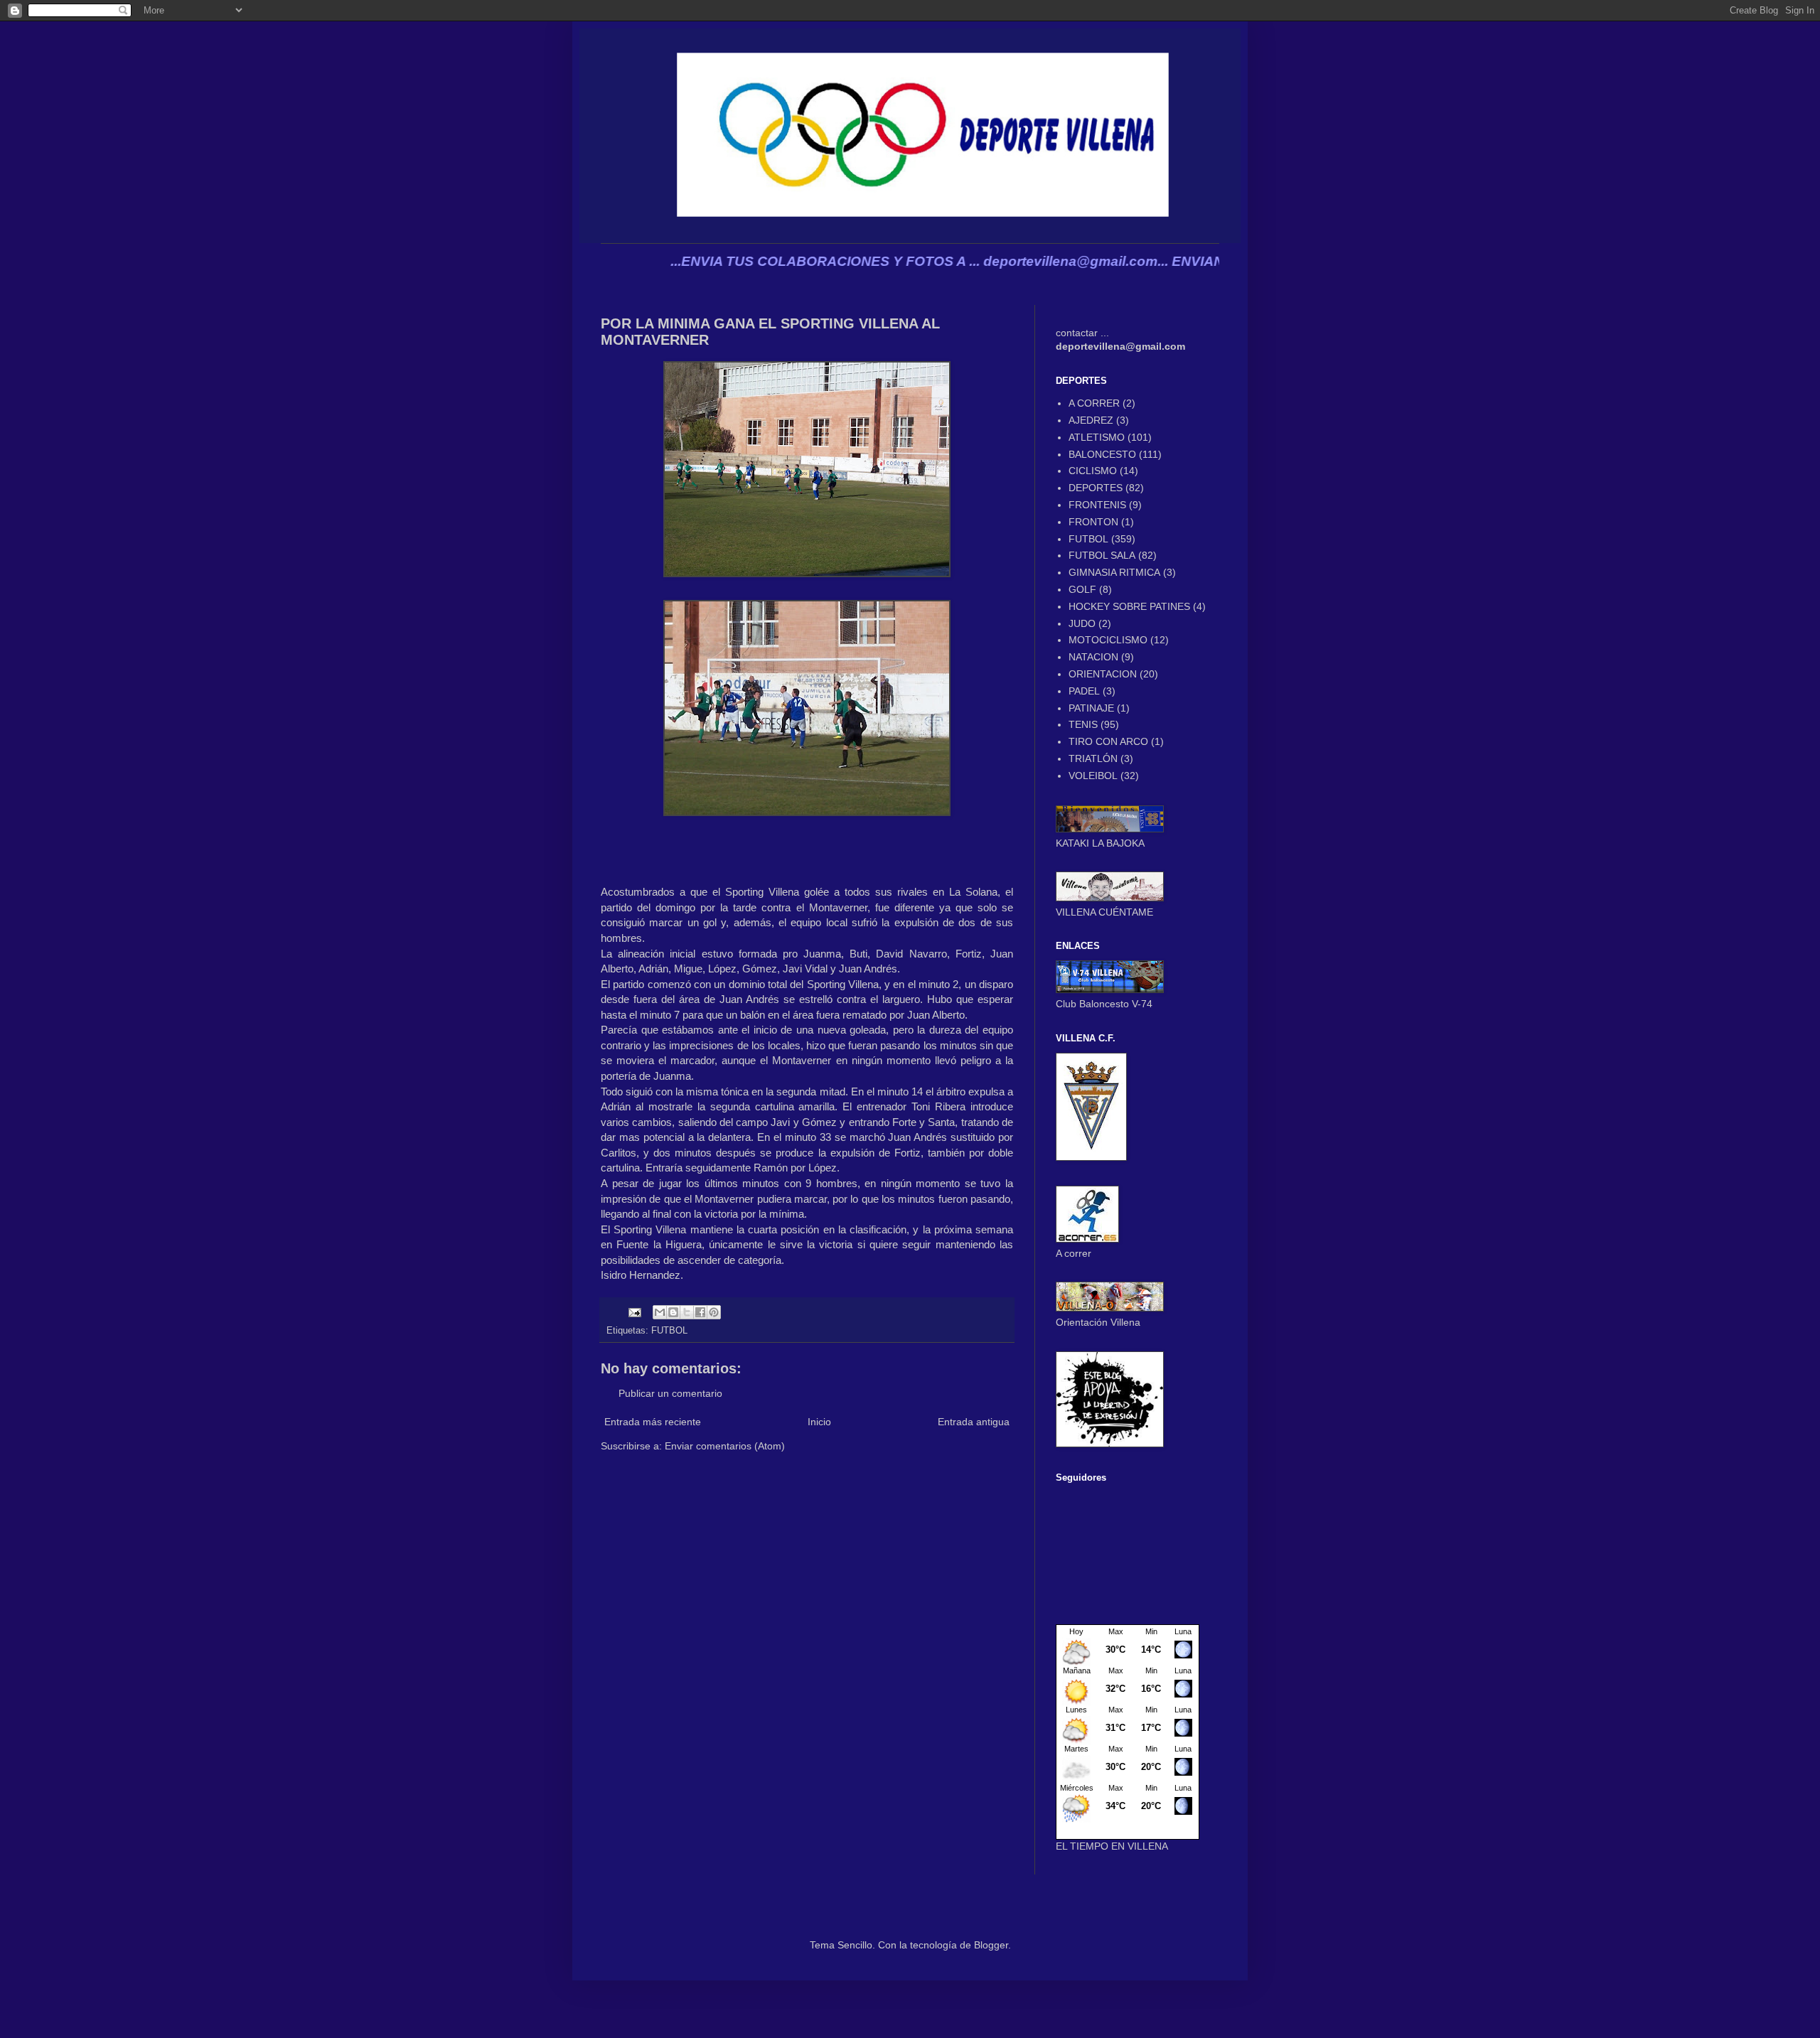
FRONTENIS (1097, 505)
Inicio (819, 1422)
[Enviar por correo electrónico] (660, 1312)
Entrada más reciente (653, 1422)
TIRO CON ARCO (1108, 741)
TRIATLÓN (1093, 758)
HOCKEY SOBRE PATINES (1129, 606)
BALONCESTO (1102, 454)
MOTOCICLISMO (1108, 640)
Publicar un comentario (670, 1393)
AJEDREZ (1091, 420)
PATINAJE (1091, 708)
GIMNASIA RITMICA (1114, 572)
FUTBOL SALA (1102, 555)
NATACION (1093, 657)
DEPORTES (1096, 488)
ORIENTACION (1103, 674)
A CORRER (1094, 403)
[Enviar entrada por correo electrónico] (634, 1312)
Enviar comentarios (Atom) (725, 1446)
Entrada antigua (974, 1422)
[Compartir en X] (687, 1312)
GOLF (1082, 589)
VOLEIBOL (1093, 776)
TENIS (1083, 724)
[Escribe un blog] (673, 1312)
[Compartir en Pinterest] (714, 1312)
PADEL (1084, 691)
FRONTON (1093, 522)
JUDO (1082, 623)
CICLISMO (1093, 471)
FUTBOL (669, 1331)
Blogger (991, 1945)
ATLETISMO (1097, 437)
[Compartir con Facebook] (700, 1312)
